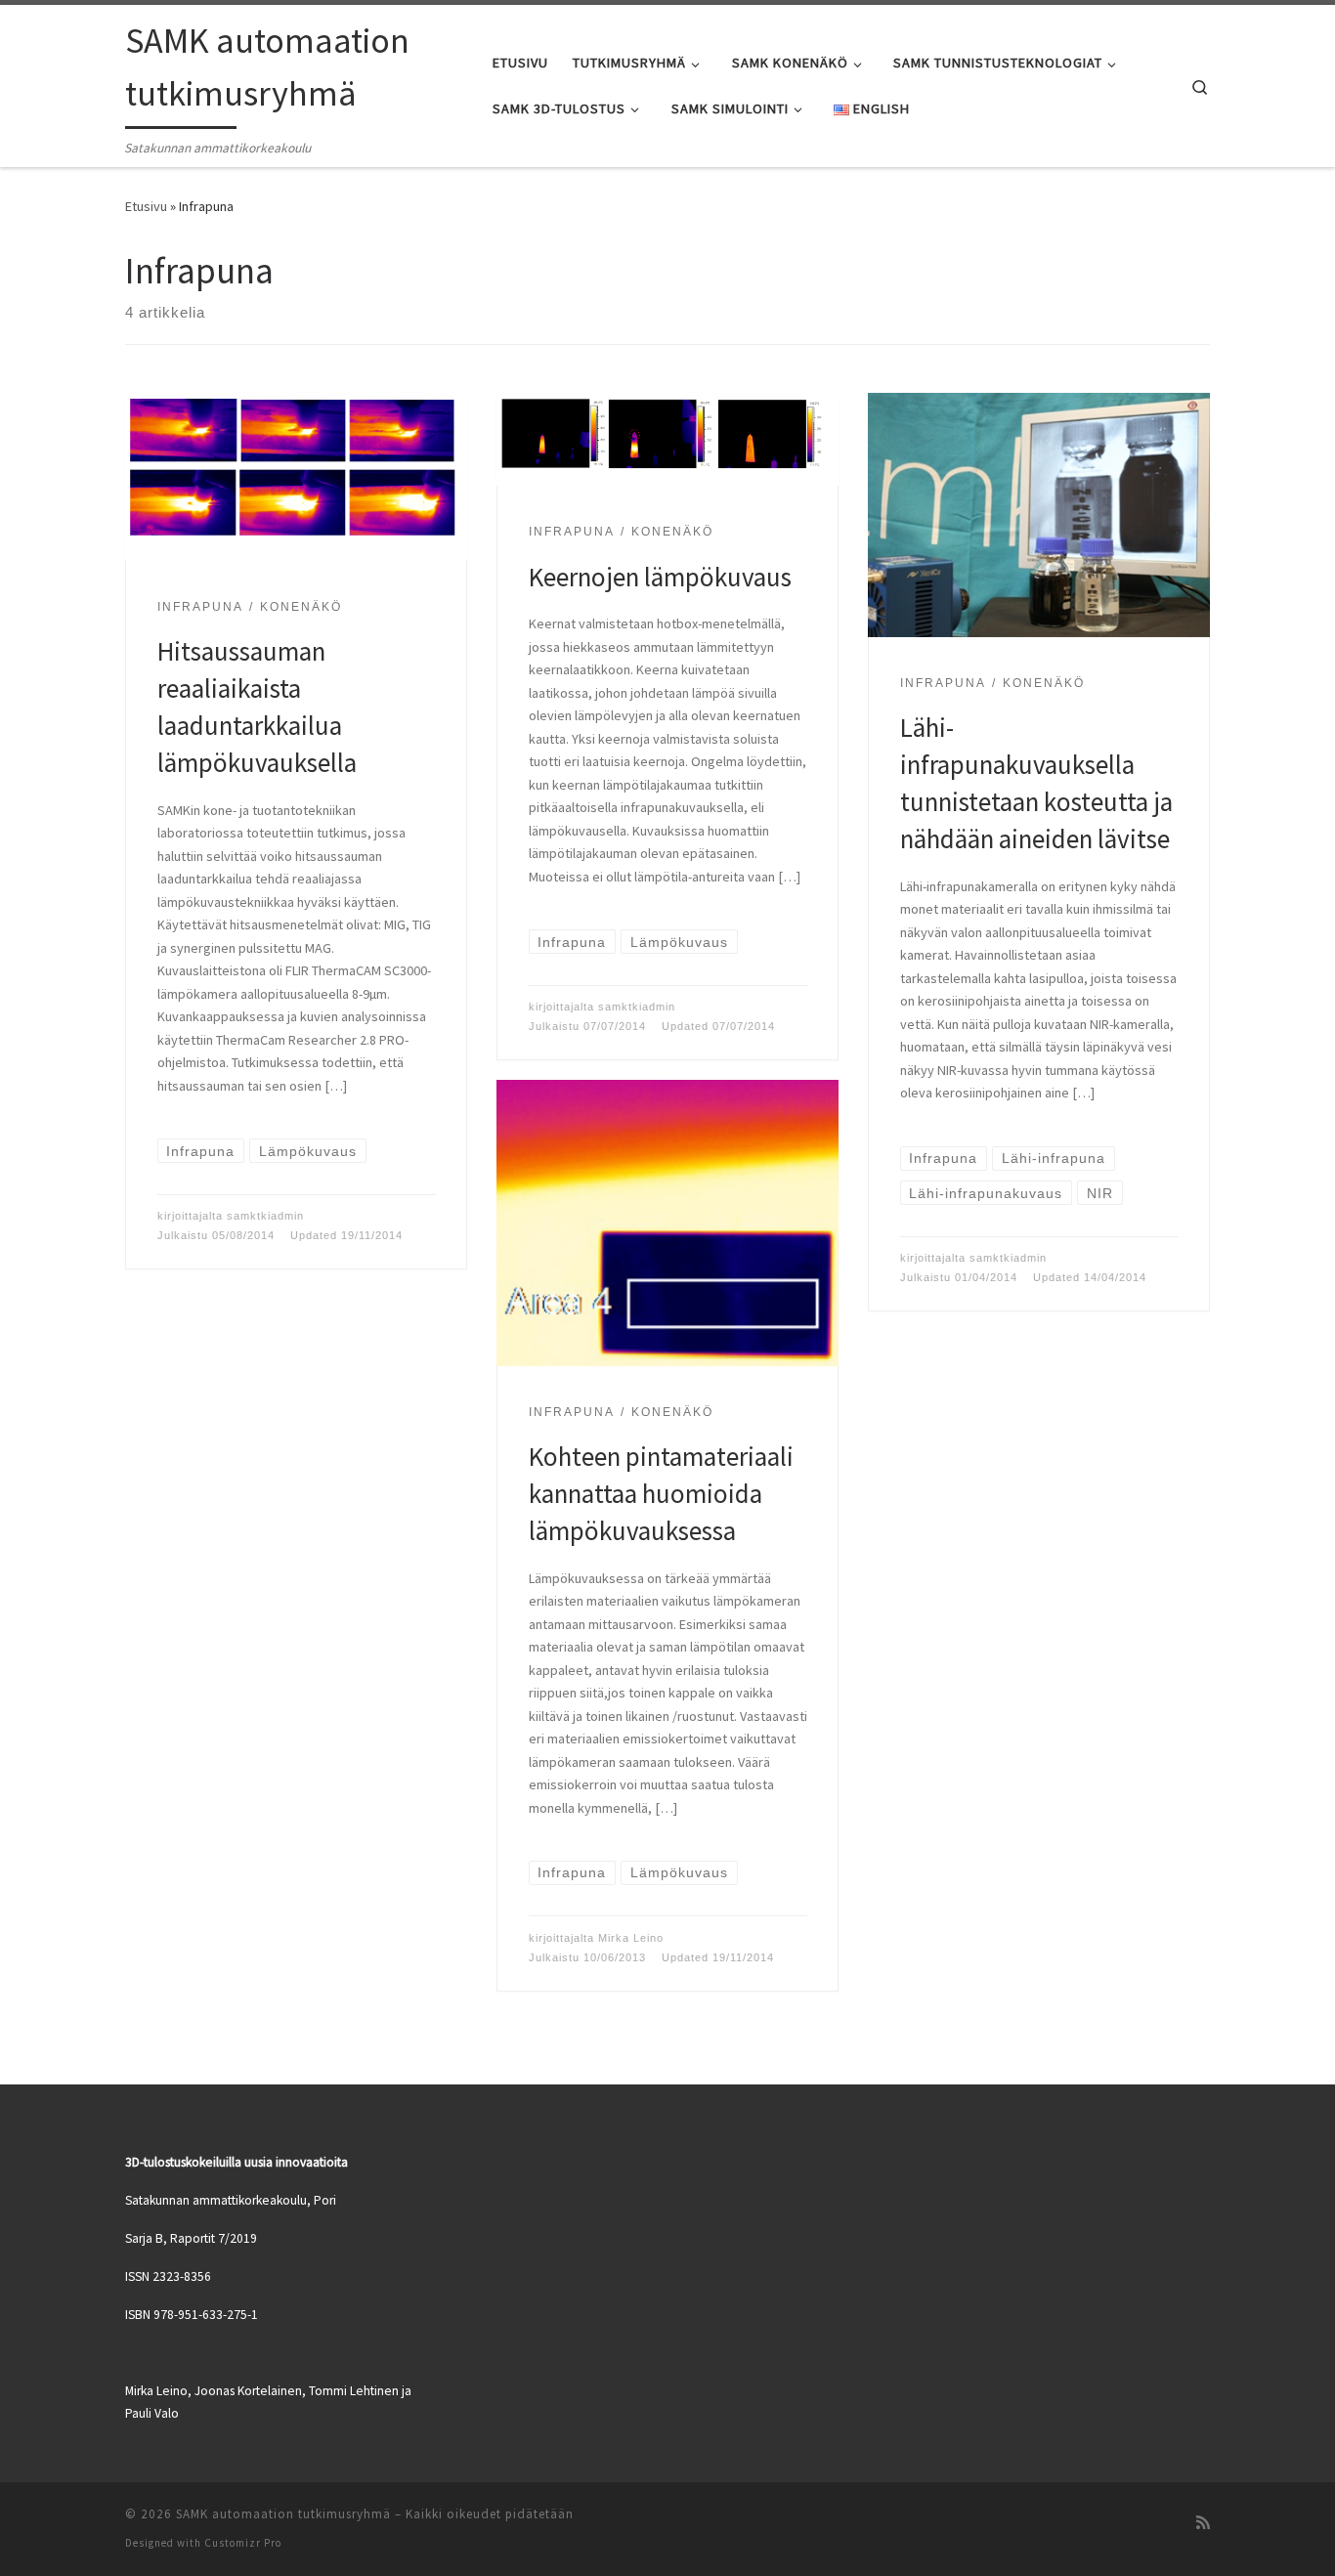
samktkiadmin (265, 1216)
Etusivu (146, 206)
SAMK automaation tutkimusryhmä (283, 2514)
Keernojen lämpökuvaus (660, 577)
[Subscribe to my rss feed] (1203, 2522)
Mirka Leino (631, 1938)
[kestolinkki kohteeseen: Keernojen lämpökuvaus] (667, 440)
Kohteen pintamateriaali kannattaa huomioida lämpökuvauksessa (661, 1493)
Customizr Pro (243, 2543)
